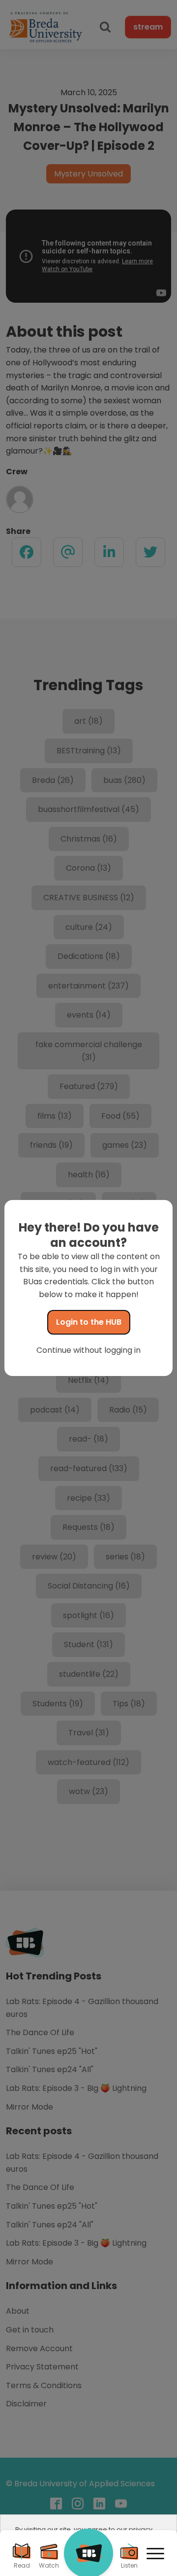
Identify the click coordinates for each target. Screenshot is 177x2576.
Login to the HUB (89, 1322)
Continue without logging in (88, 1350)
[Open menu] (155, 2554)
